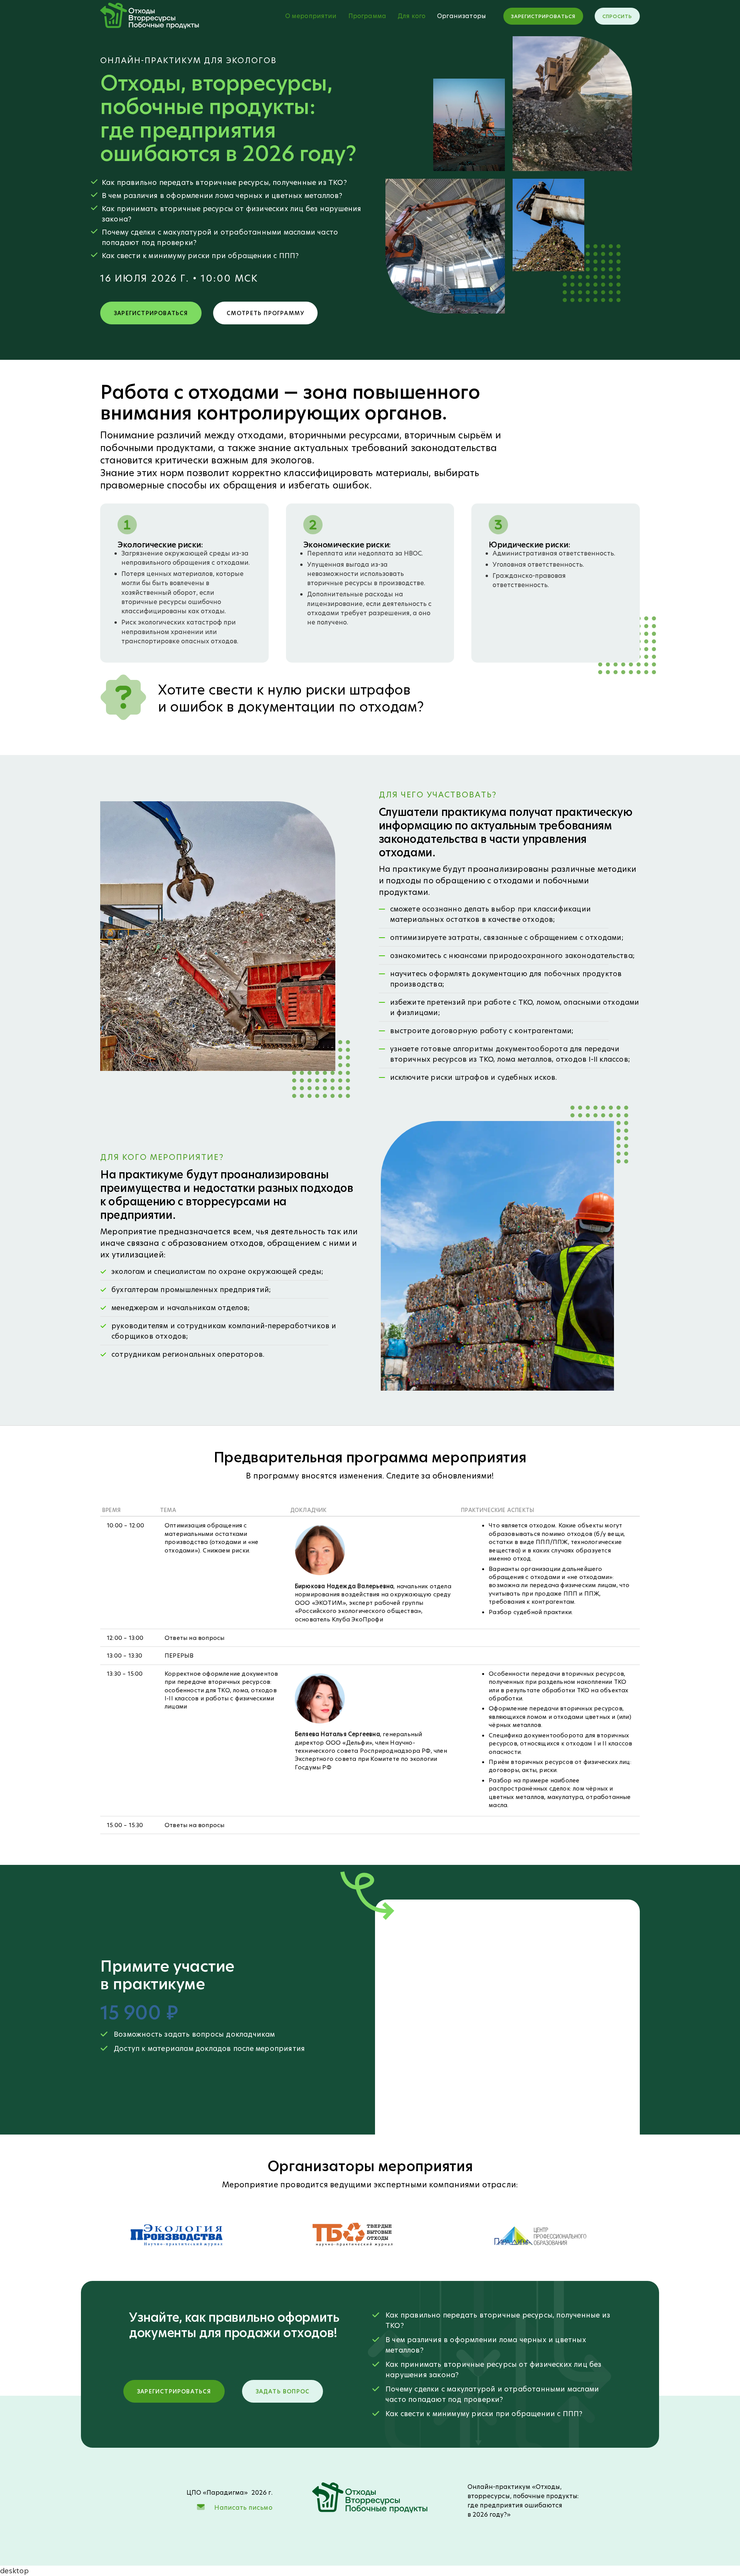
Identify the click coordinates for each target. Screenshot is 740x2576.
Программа (367, 16)
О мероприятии (311, 16)
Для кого (412, 16)
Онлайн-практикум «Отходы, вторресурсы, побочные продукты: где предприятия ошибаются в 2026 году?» (523, 2501)
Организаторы (462, 16)
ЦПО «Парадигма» (217, 2493)
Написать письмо (243, 2508)
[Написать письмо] (201, 2507)
